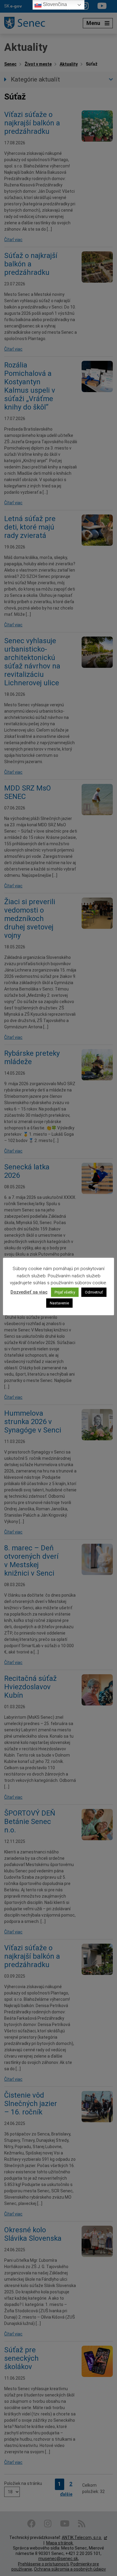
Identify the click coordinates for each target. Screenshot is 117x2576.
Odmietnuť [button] (94, 1292)
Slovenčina (54, 4)
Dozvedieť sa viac (29, 1292)
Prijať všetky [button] (65, 1292)
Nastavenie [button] (59, 1303)
